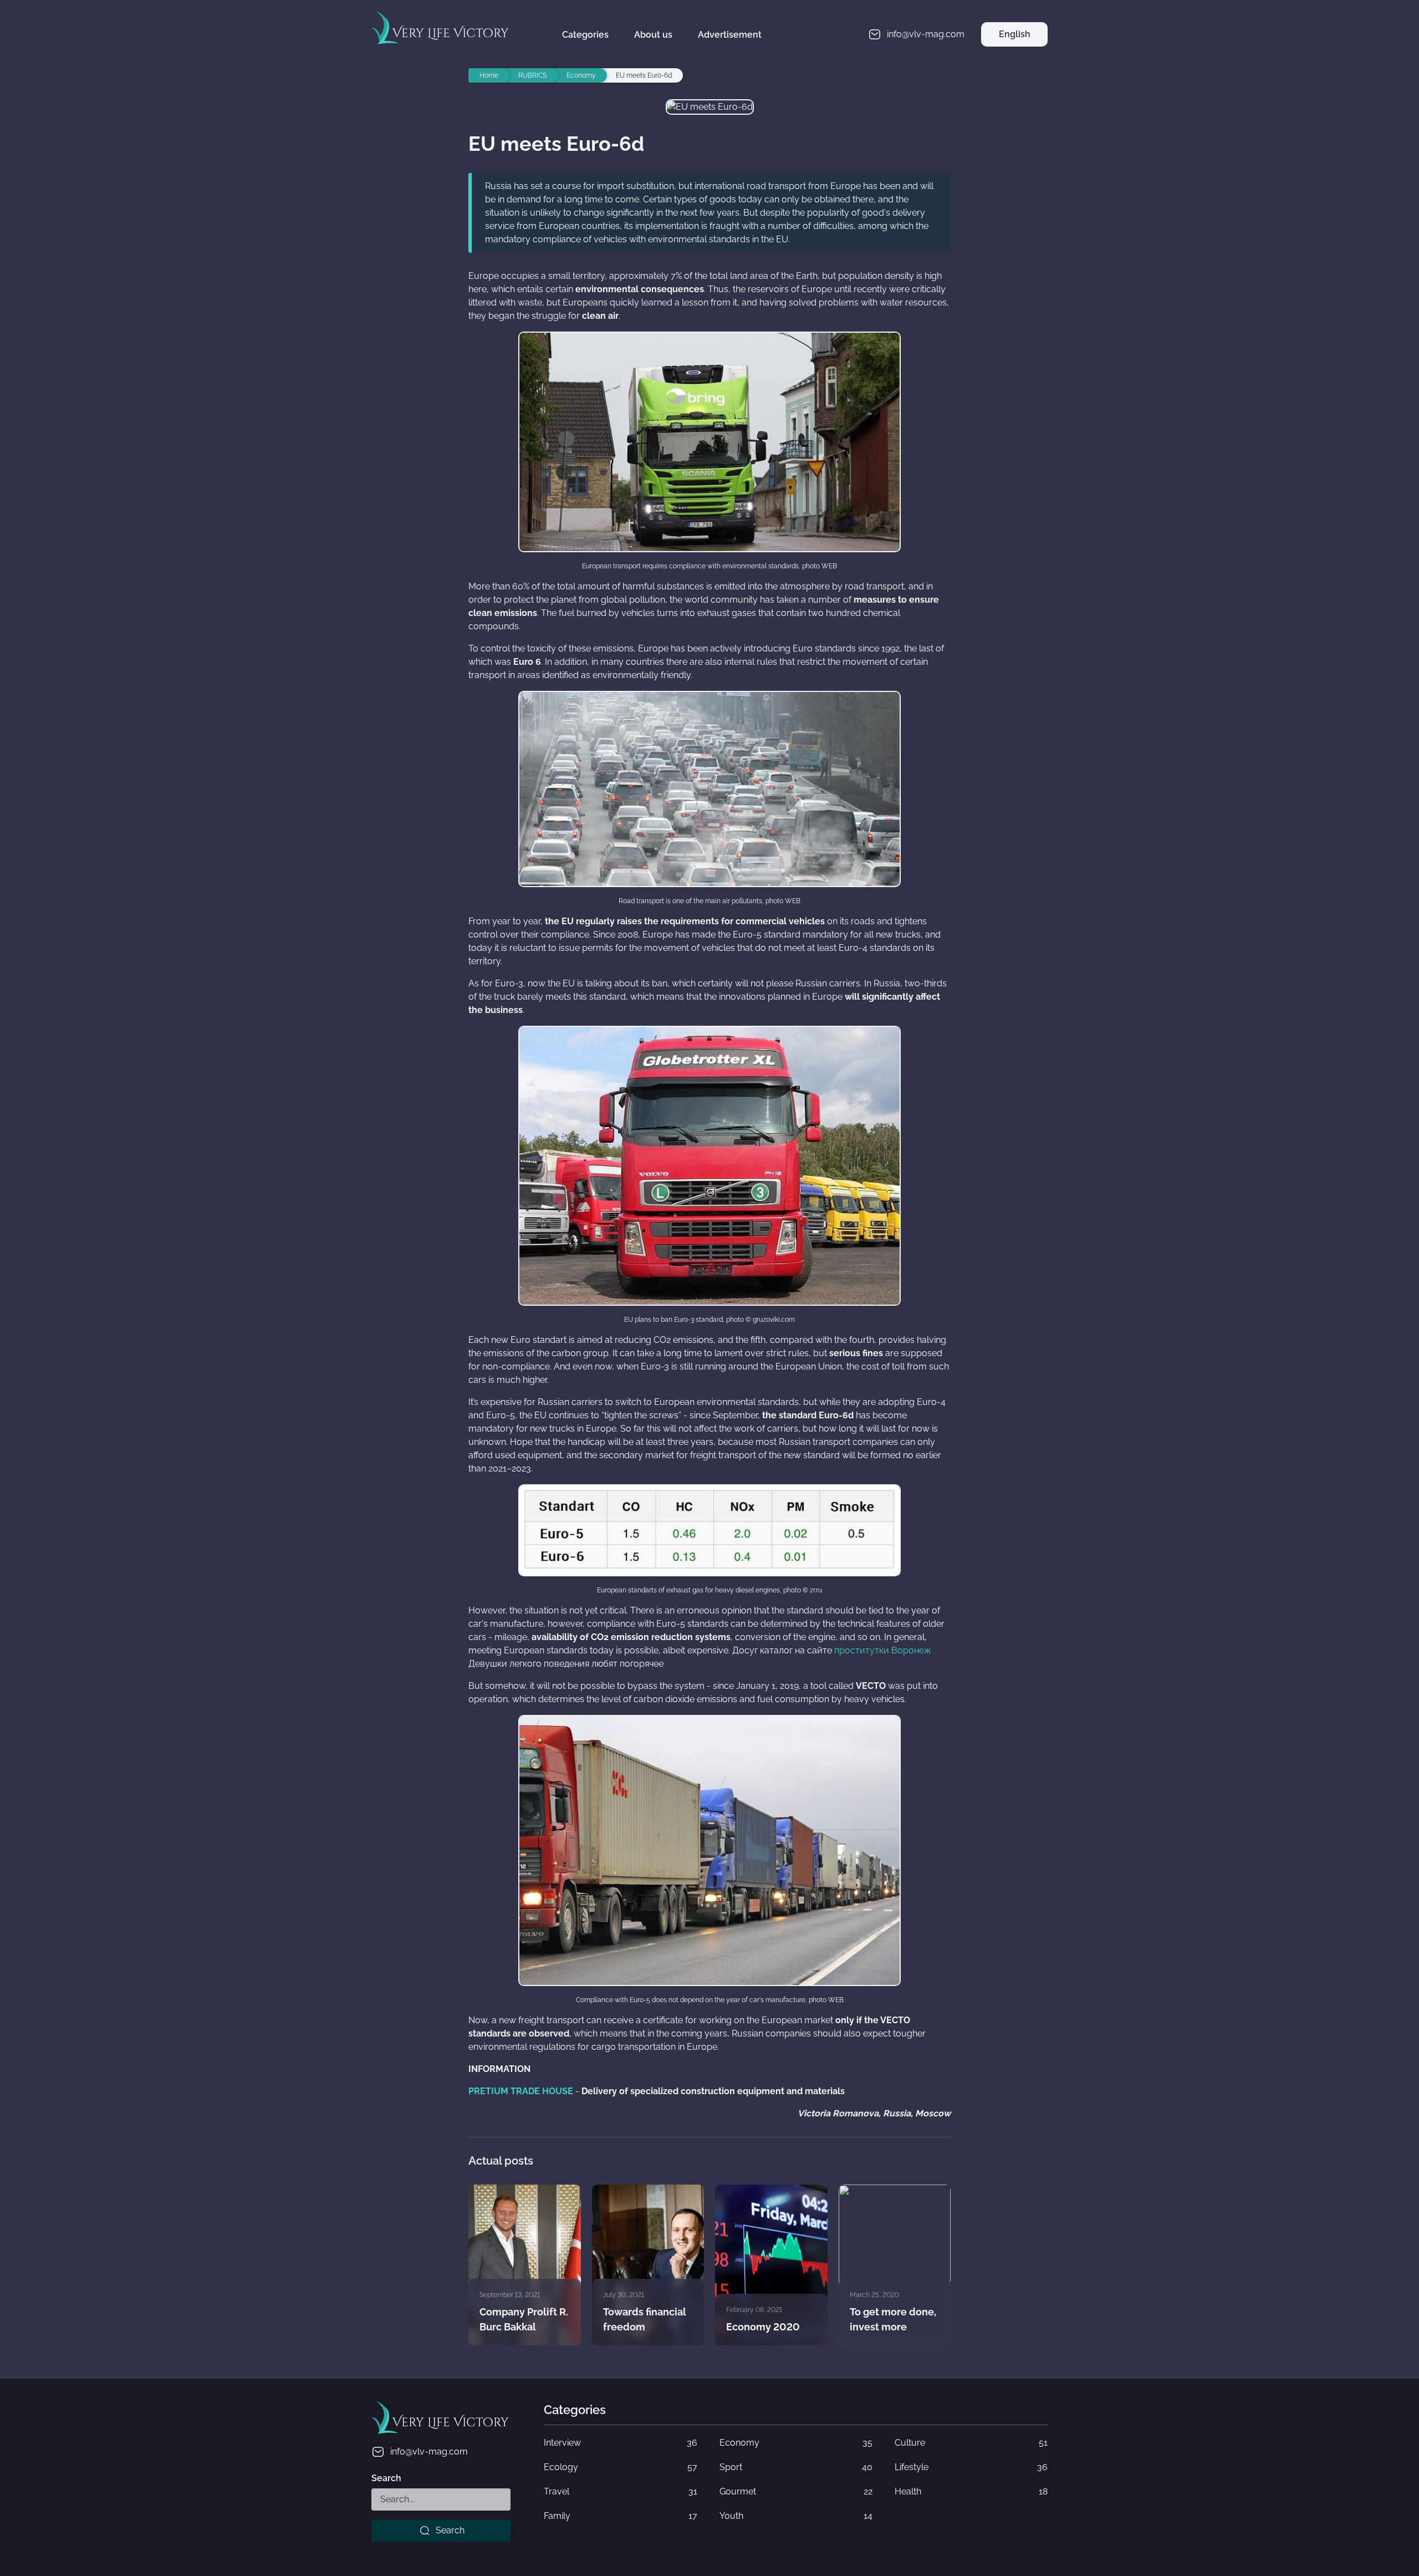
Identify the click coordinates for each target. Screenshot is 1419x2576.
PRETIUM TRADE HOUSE (521, 2091)
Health (971, 2491)
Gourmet (796, 2491)
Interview (620, 2443)
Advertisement (730, 35)
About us (653, 35)
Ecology (620, 2467)
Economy (796, 2443)
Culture (971, 2443)
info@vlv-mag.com (429, 2452)
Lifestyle (971, 2467)
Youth (796, 2516)
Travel (620, 2491)
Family (620, 2516)
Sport (796, 2467)
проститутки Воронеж (883, 1650)
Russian (1014, 59)
